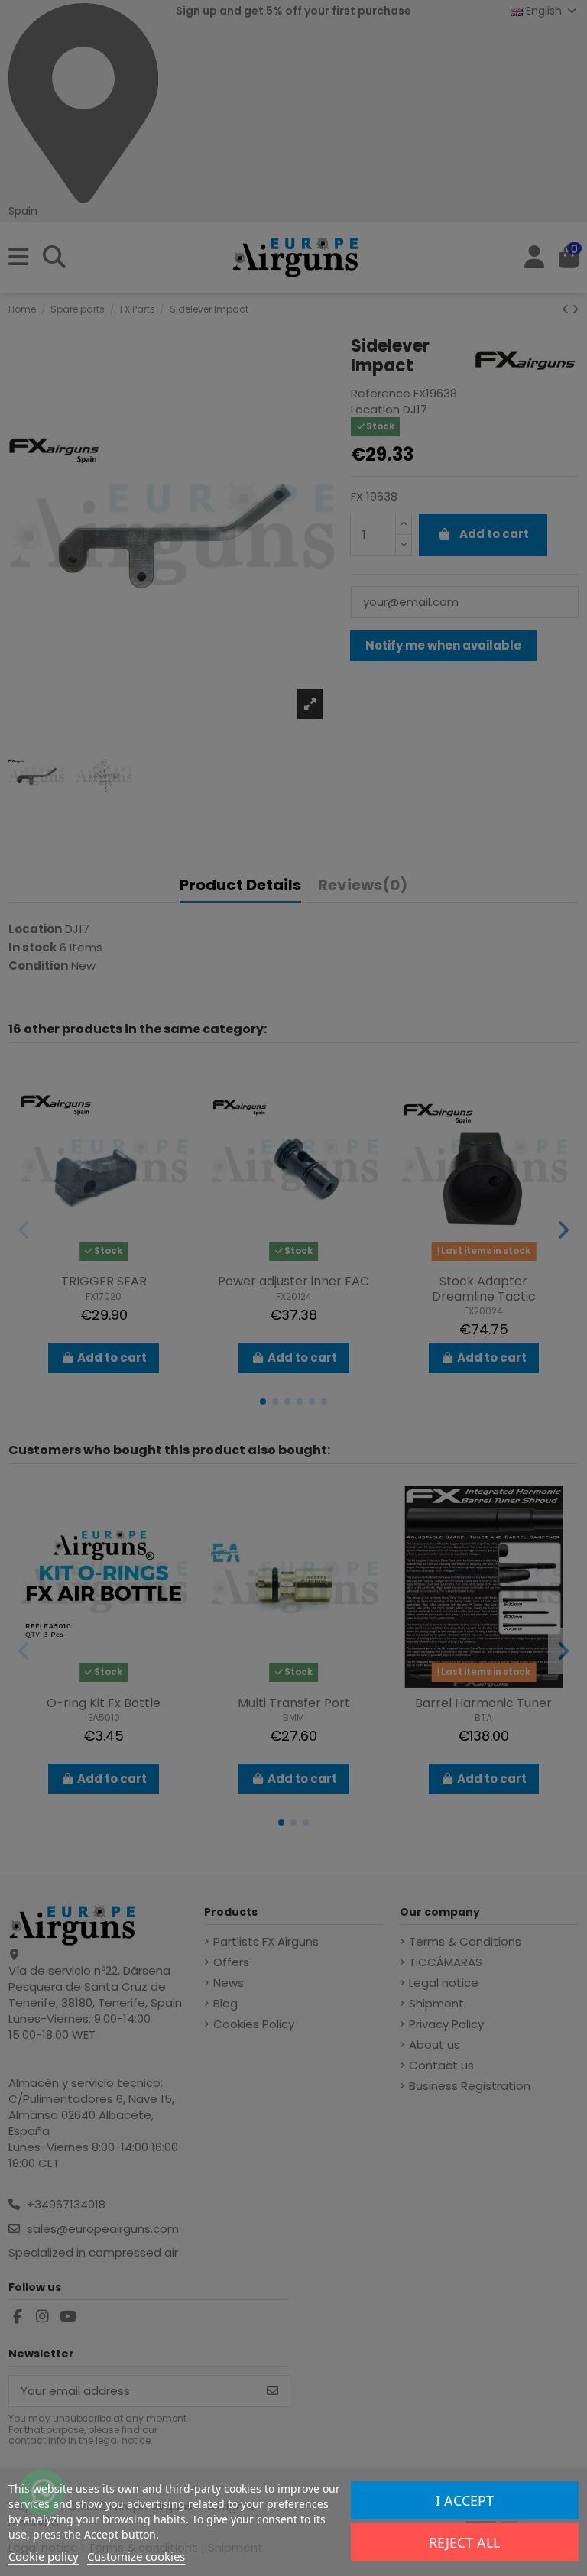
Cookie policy (44, 2556)
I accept (465, 2500)
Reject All (464, 2542)
